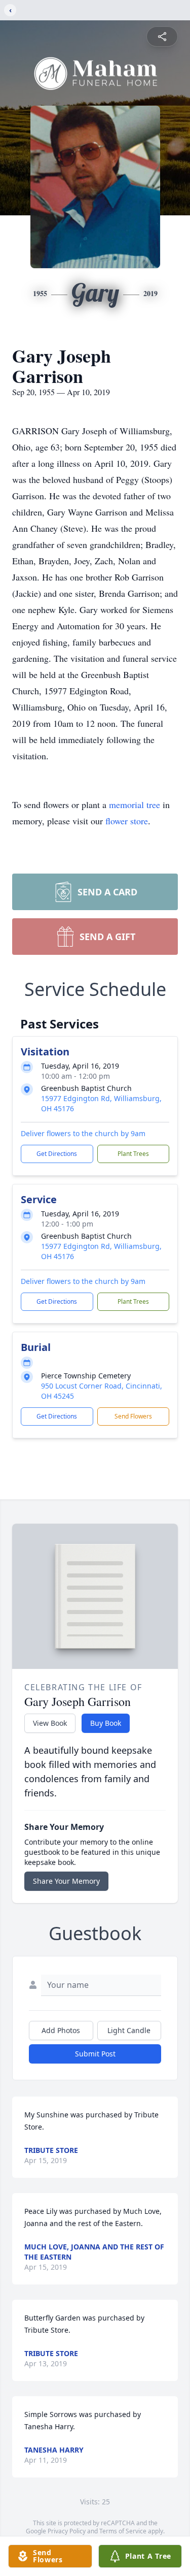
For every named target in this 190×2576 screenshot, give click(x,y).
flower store (127, 821)
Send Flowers (133, 1416)
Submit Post (95, 2054)
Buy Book (106, 1723)
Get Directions (57, 1154)
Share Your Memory (66, 1881)
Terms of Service (123, 2531)
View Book (50, 1723)
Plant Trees (133, 1154)
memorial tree (135, 804)
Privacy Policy (67, 2531)
